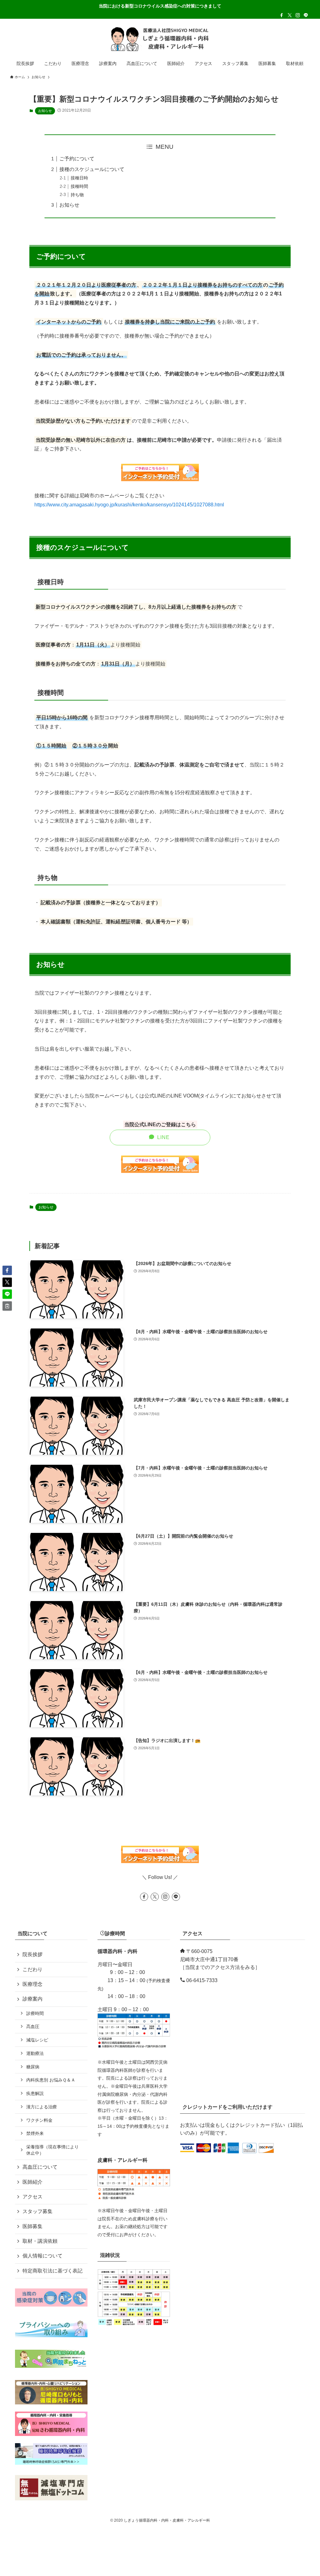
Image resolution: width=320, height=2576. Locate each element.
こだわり (32, 1969)
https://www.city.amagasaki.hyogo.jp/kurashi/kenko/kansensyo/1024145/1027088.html (129, 505)
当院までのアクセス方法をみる (220, 1967)
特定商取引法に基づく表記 (52, 2271)
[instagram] (298, 15)
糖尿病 (33, 2067)
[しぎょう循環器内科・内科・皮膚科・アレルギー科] (160, 39)
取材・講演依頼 (40, 2241)
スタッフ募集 (37, 2211)
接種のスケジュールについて (92, 169)
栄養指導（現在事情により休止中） (52, 2150)
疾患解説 (35, 2093)
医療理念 (32, 1984)
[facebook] (282, 15)
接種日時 (79, 178)
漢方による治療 (42, 2107)
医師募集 (32, 2226)
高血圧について (40, 2167)
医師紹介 (32, 2182)
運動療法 (35, 2053)
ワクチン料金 (39, 2120)
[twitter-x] (290, 15)
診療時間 (35, 2013)
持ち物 (77, 195)
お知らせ (45, 111)
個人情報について (42, 2256)
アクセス (32, 2197)
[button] (7, 1270)
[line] (306, 15)
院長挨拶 (32, 1954)
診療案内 (32, 1999)
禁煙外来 (35, 2133)
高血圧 (33, 2026)
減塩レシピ (37, 2040)
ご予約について (77, 159)
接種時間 (79, 186)
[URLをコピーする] (7, 1306)
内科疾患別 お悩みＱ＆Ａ (51, 2080)
